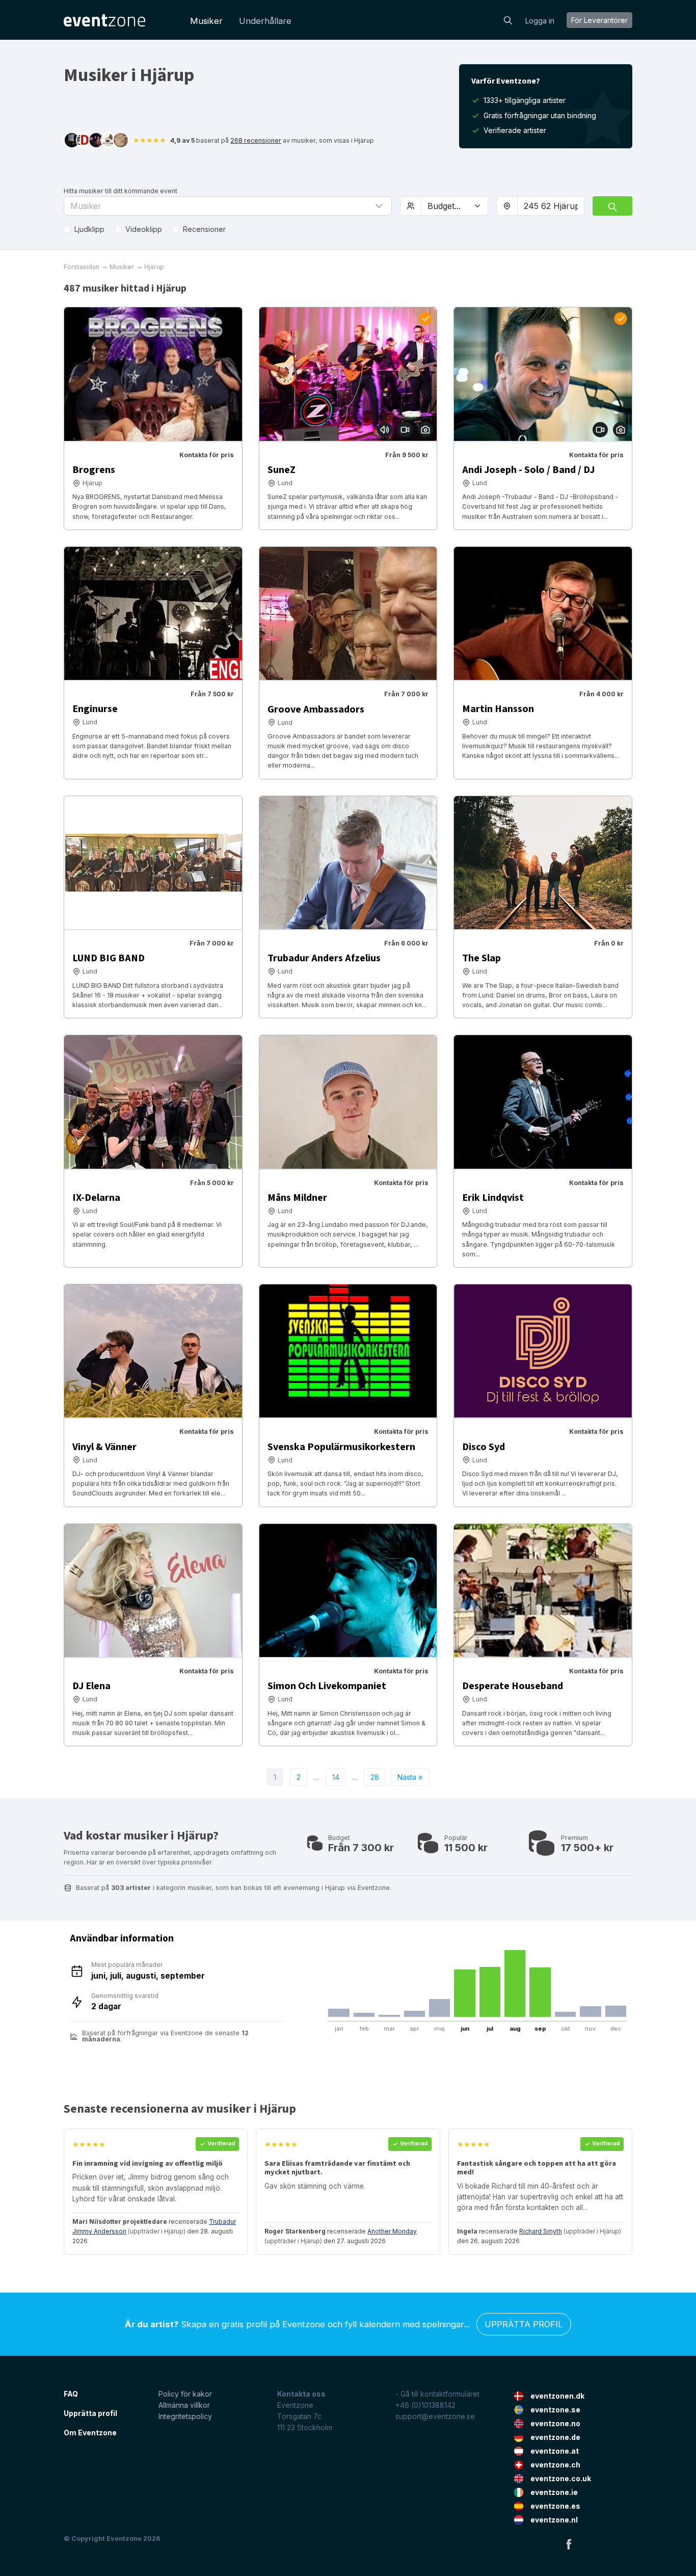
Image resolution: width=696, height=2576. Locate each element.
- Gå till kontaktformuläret (437, 2394)
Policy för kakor (185, 2394)
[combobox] (551, 206)
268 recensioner (256, 140)
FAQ (71, 2394)
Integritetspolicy (185, 2416)
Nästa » (410, 1777)
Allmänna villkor (184, 2405)
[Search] (508, 19)
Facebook (569, 2544)
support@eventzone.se (435, 2416)
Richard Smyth (541, 2231)
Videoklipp (144, 229)
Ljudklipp (89, 229)
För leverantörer (599, 20)
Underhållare (265, 21)
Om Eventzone (90, 2433)
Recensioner (204, 229)
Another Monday (392, 2231)
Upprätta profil (524, 2324)
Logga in (540, 21)
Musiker (206, 21)
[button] (228, 206)
